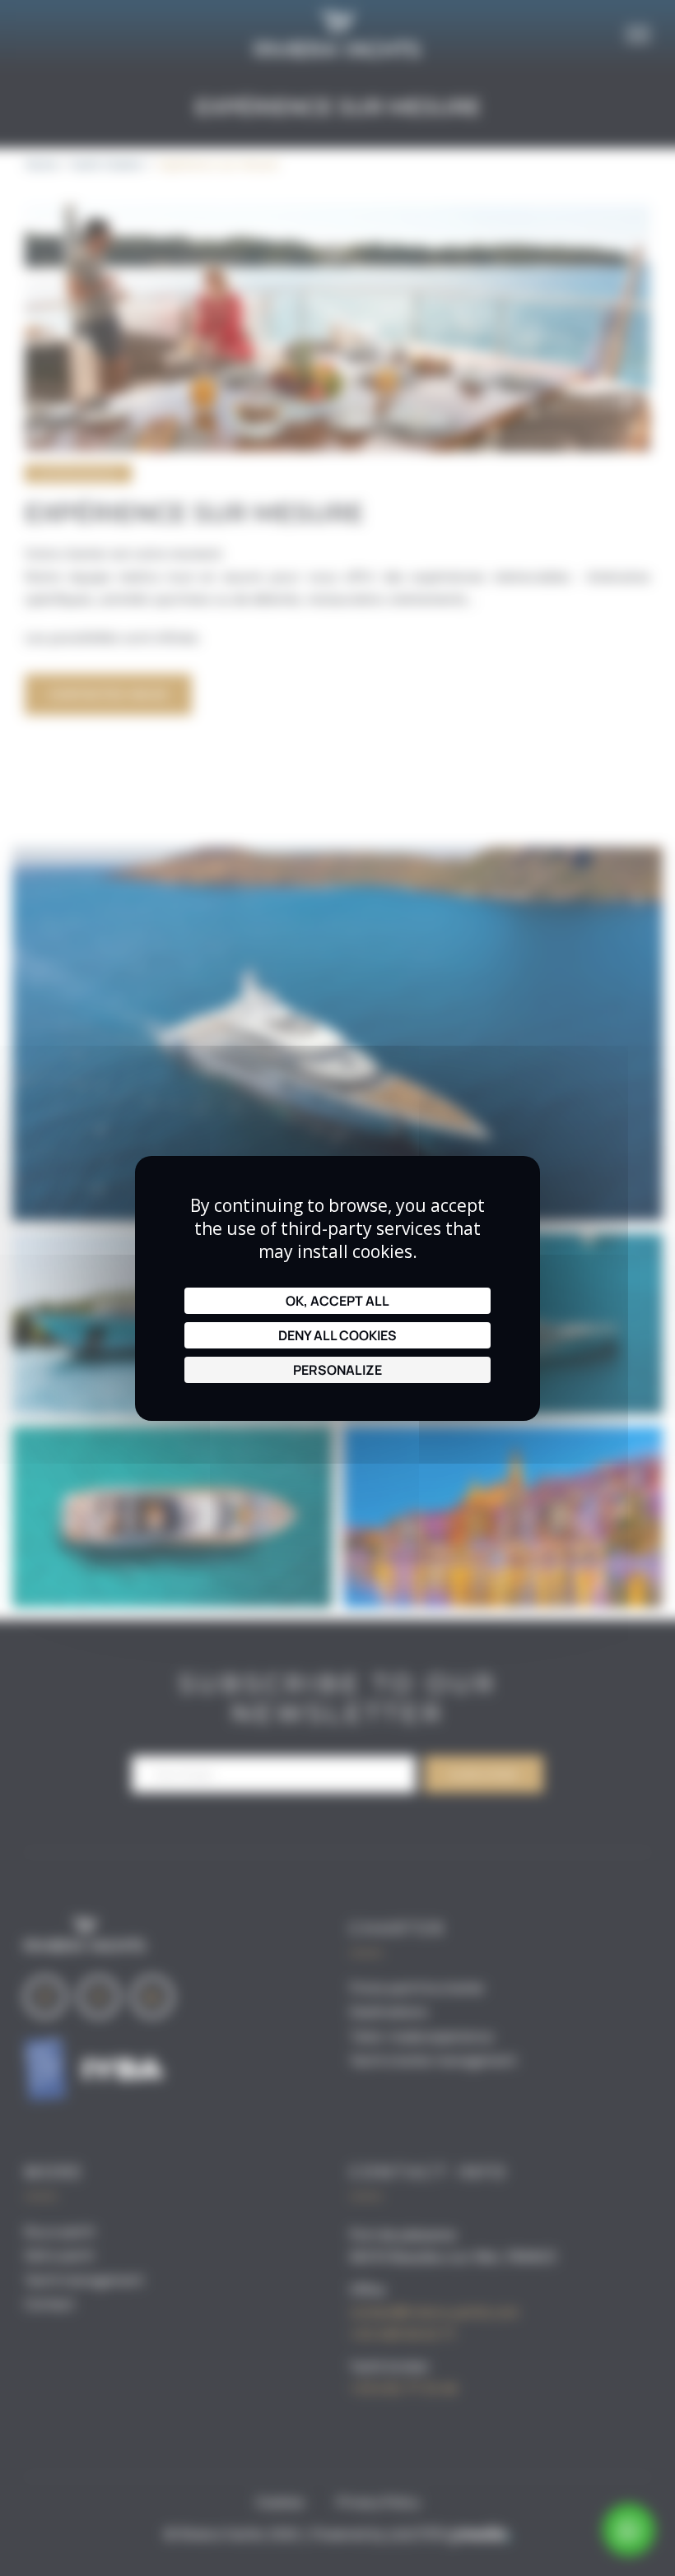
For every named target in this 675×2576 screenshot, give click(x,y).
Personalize (337, 1370)
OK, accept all (337, 1301)
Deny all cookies (337, 1335)
